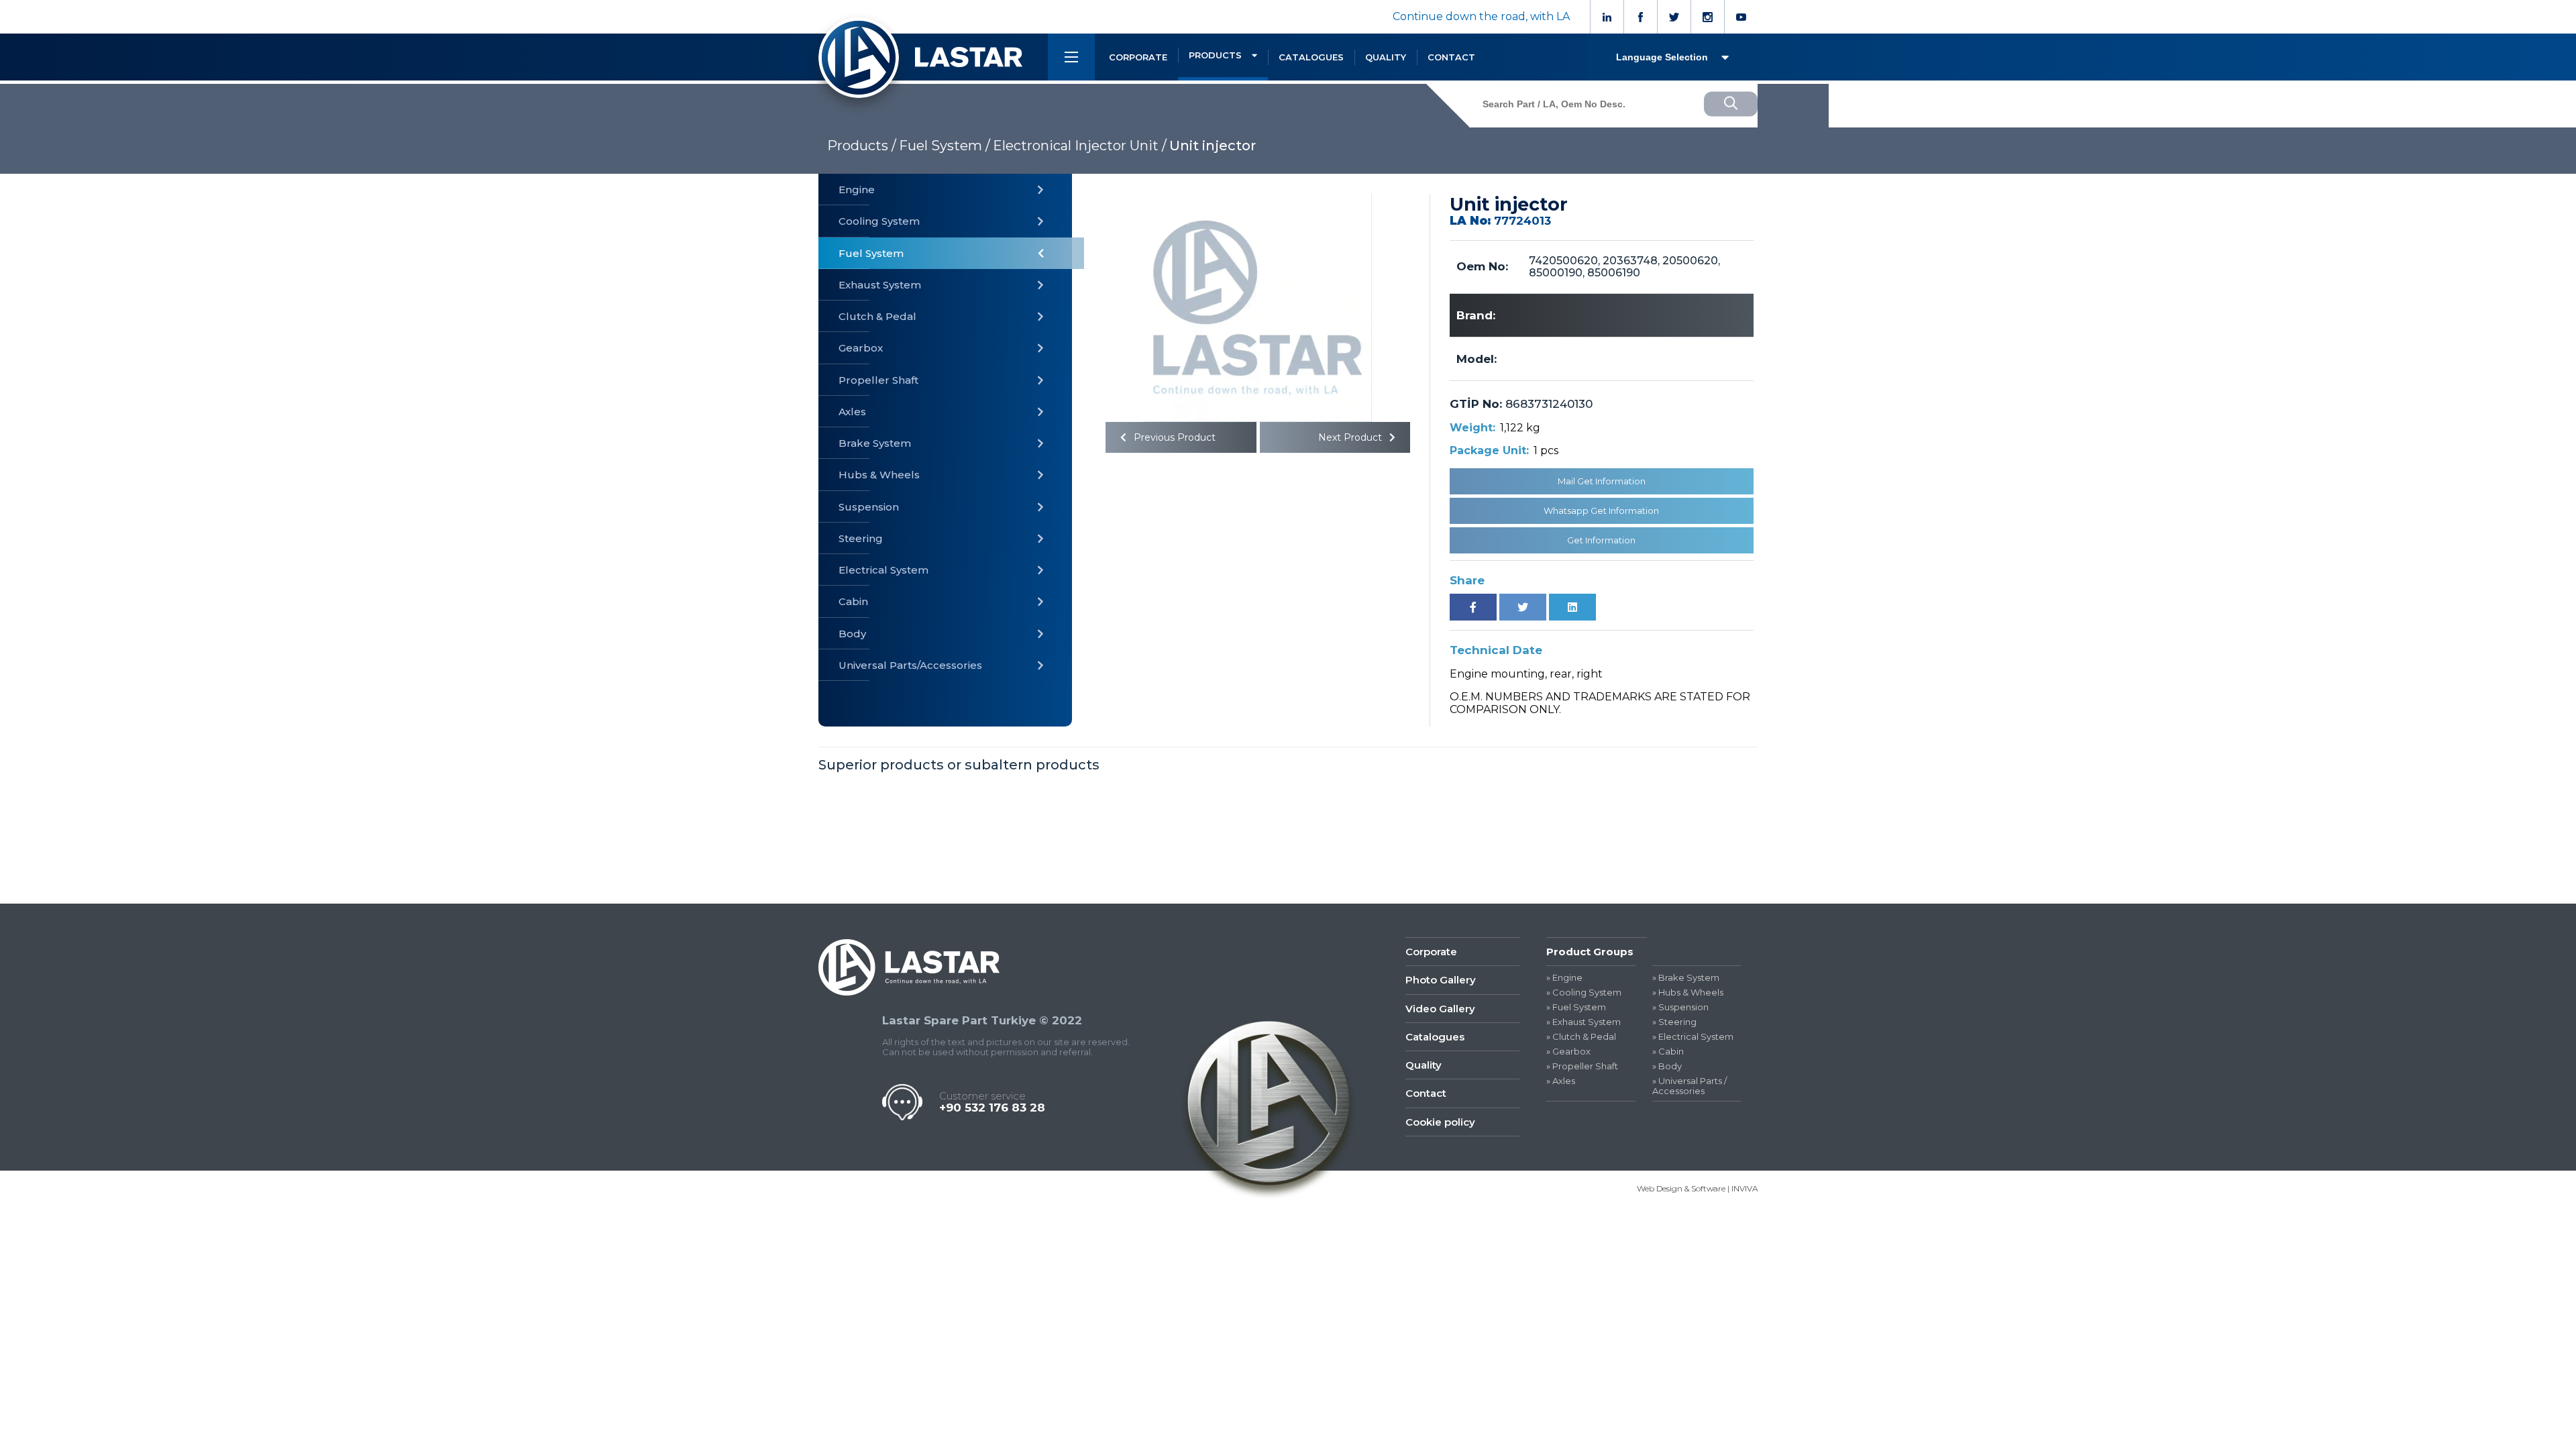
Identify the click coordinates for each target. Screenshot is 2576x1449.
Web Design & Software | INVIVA (1697, 1188)
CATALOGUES (1311, 57)
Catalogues (1435, 1037)
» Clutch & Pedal (1581, 1037)
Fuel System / (945, 146)
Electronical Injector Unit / (1080, 146)
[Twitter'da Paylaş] (1523, 607)
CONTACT (1451, 57)
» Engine (1564, 978)
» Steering (1674, 1022)
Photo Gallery (1441, 980)
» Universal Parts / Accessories (1689, 1086)
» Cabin (1668, 1052)
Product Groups (1590, 952)
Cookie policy (1440, 1122)
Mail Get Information (1602, 481)
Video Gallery (1440, 1009)
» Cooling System (1584, 992)
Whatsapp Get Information (1601, 511)
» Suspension (1680, 1007)
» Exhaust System (1584, 1022)
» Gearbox (1568, 1052)
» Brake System (1686, 978)
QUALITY (1386, 57)
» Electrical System (1693, 1037)
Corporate (1431, 952)
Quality (1424, 1065)
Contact (1426, 1093)
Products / (862, 146)
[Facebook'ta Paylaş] (1473, 607)
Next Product (1351, 437)
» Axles (1561, 1081)
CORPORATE (1138, 57)
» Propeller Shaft (1582, 1066)
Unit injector (1213, 146)
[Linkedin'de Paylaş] (1572, 607)
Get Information (1601, 540)
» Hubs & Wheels (1688, 992)
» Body (1667, 1066)
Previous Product (1173, 437)
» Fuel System (1576, 1007)
